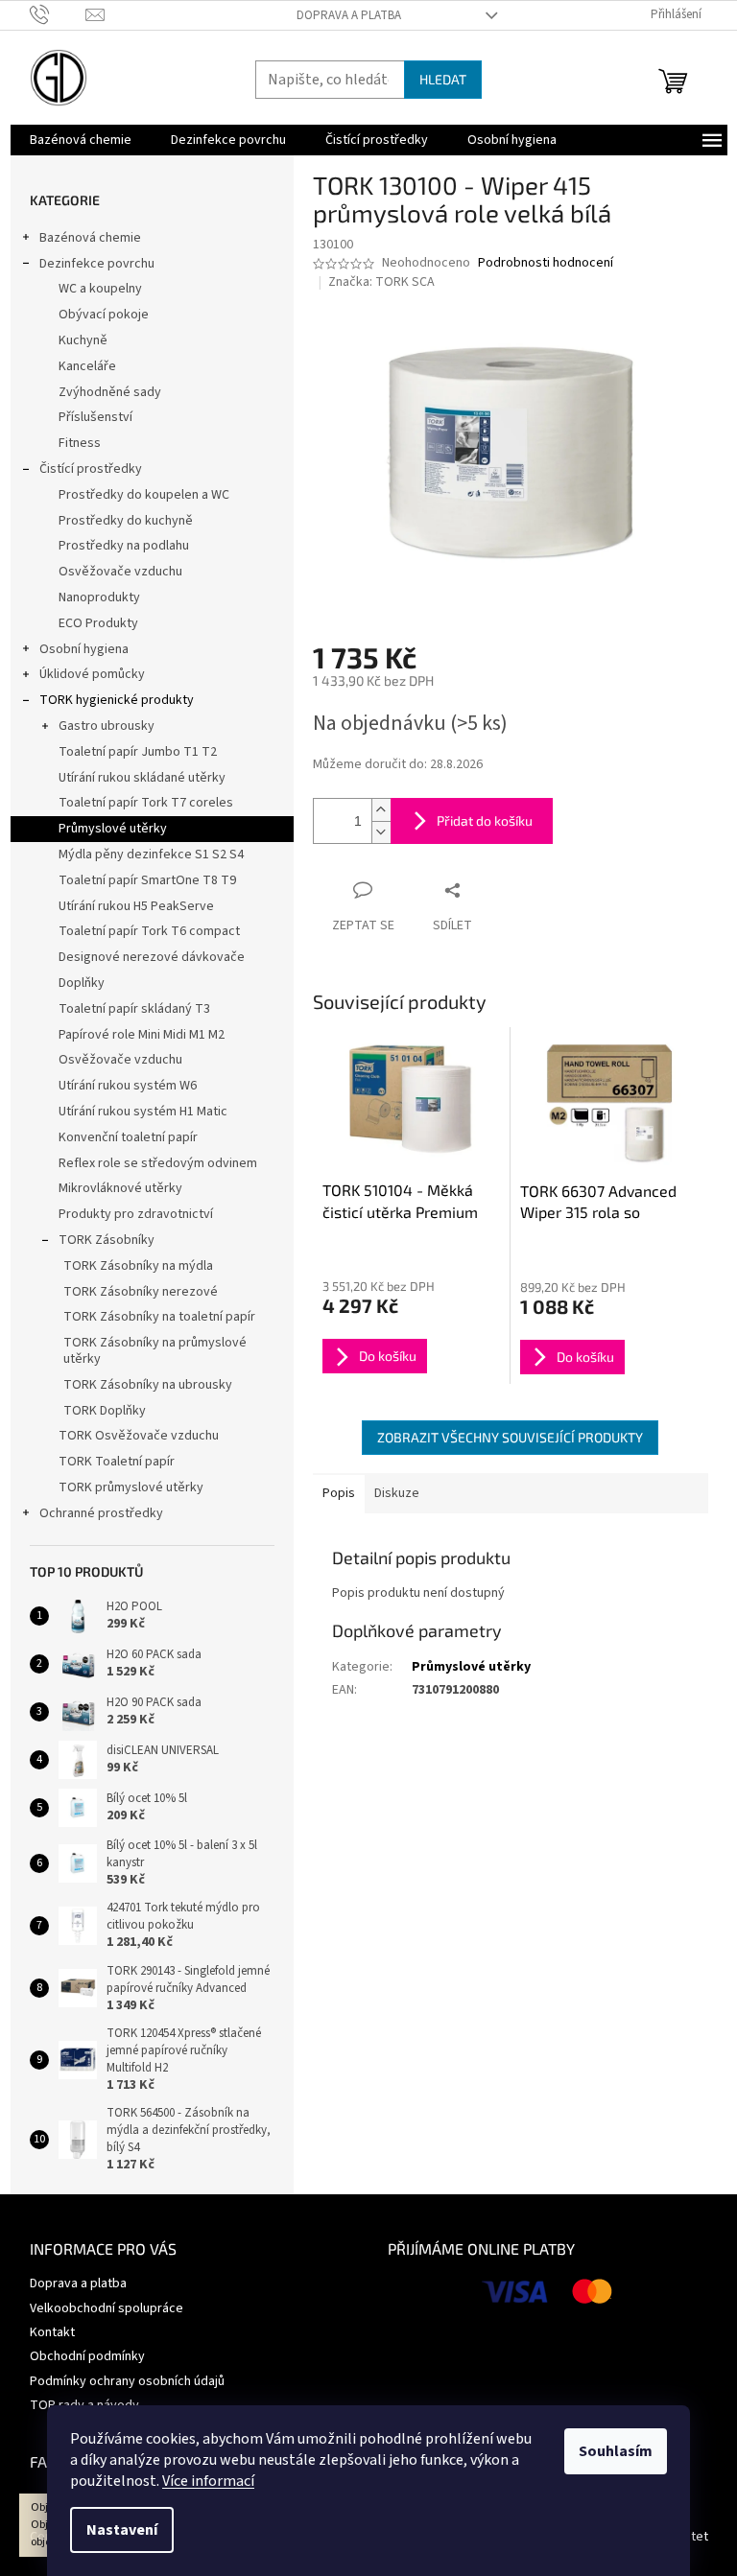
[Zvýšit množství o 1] (381, 810)
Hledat (443, 79)
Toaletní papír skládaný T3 (134, 1009)
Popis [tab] (339, 1493)
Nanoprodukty (99, 597)
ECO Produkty (98, 623)
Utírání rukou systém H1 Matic (143, 1112)
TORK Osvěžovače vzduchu (139, 1436)
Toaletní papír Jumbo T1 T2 (138, 752)
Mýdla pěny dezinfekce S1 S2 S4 (151, 855)
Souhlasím (616, 2451)
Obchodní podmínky (87, 2356)
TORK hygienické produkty (117, 700)
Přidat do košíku (485, 820)
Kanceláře (87, 366)
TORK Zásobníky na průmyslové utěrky (155, 1351)
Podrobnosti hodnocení (546, 263)
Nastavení (122, 2530)
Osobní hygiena (84, 649)
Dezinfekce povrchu (97, 264)
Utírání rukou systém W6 (128, 1086)
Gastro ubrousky (107, 726)
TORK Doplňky (105, 1411)
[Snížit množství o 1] (381, 832)
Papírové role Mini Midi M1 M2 (142, 1035)
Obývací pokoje (104, 315)
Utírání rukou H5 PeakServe (136, 906)
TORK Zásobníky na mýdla (138, 1266)
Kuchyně (83, 340)
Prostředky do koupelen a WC (144, 495)
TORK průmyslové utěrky (131, 1487)
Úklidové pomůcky (92, 674)
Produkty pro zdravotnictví (136, 1214)
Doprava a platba (349, 15)
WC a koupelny (100, 289)
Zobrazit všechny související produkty (510, 1437)
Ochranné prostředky (101, 1513)
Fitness (80, 443)
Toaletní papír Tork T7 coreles (146, 803)
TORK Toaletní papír (117, 1462)
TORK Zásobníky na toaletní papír (159, 1317)
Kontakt (52, 2332)
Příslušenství (95, 417)
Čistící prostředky (91, 469)
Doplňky (82, 983)
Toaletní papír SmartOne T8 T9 (147, 880)
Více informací (208, 2481)
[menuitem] (81, 140)
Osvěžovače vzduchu (120, 572)
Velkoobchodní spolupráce (107, 2308)
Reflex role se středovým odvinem (158, 1163)
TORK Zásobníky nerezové (141, 1292)
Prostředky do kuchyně (126, 521)
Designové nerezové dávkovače (152, 957)
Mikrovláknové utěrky (120, 1188)
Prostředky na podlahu (124, 546)
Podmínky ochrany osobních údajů (127, 2381)
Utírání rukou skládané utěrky (142, 778)
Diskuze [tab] (397, 1493)
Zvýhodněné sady (110, 392)
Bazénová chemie (90, 238)
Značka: (381, 282)
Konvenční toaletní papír (128, 1137)
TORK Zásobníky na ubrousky (148, 1385)
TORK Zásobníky (107, 1240)
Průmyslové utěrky (113, 829)
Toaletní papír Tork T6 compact (149, 931)
